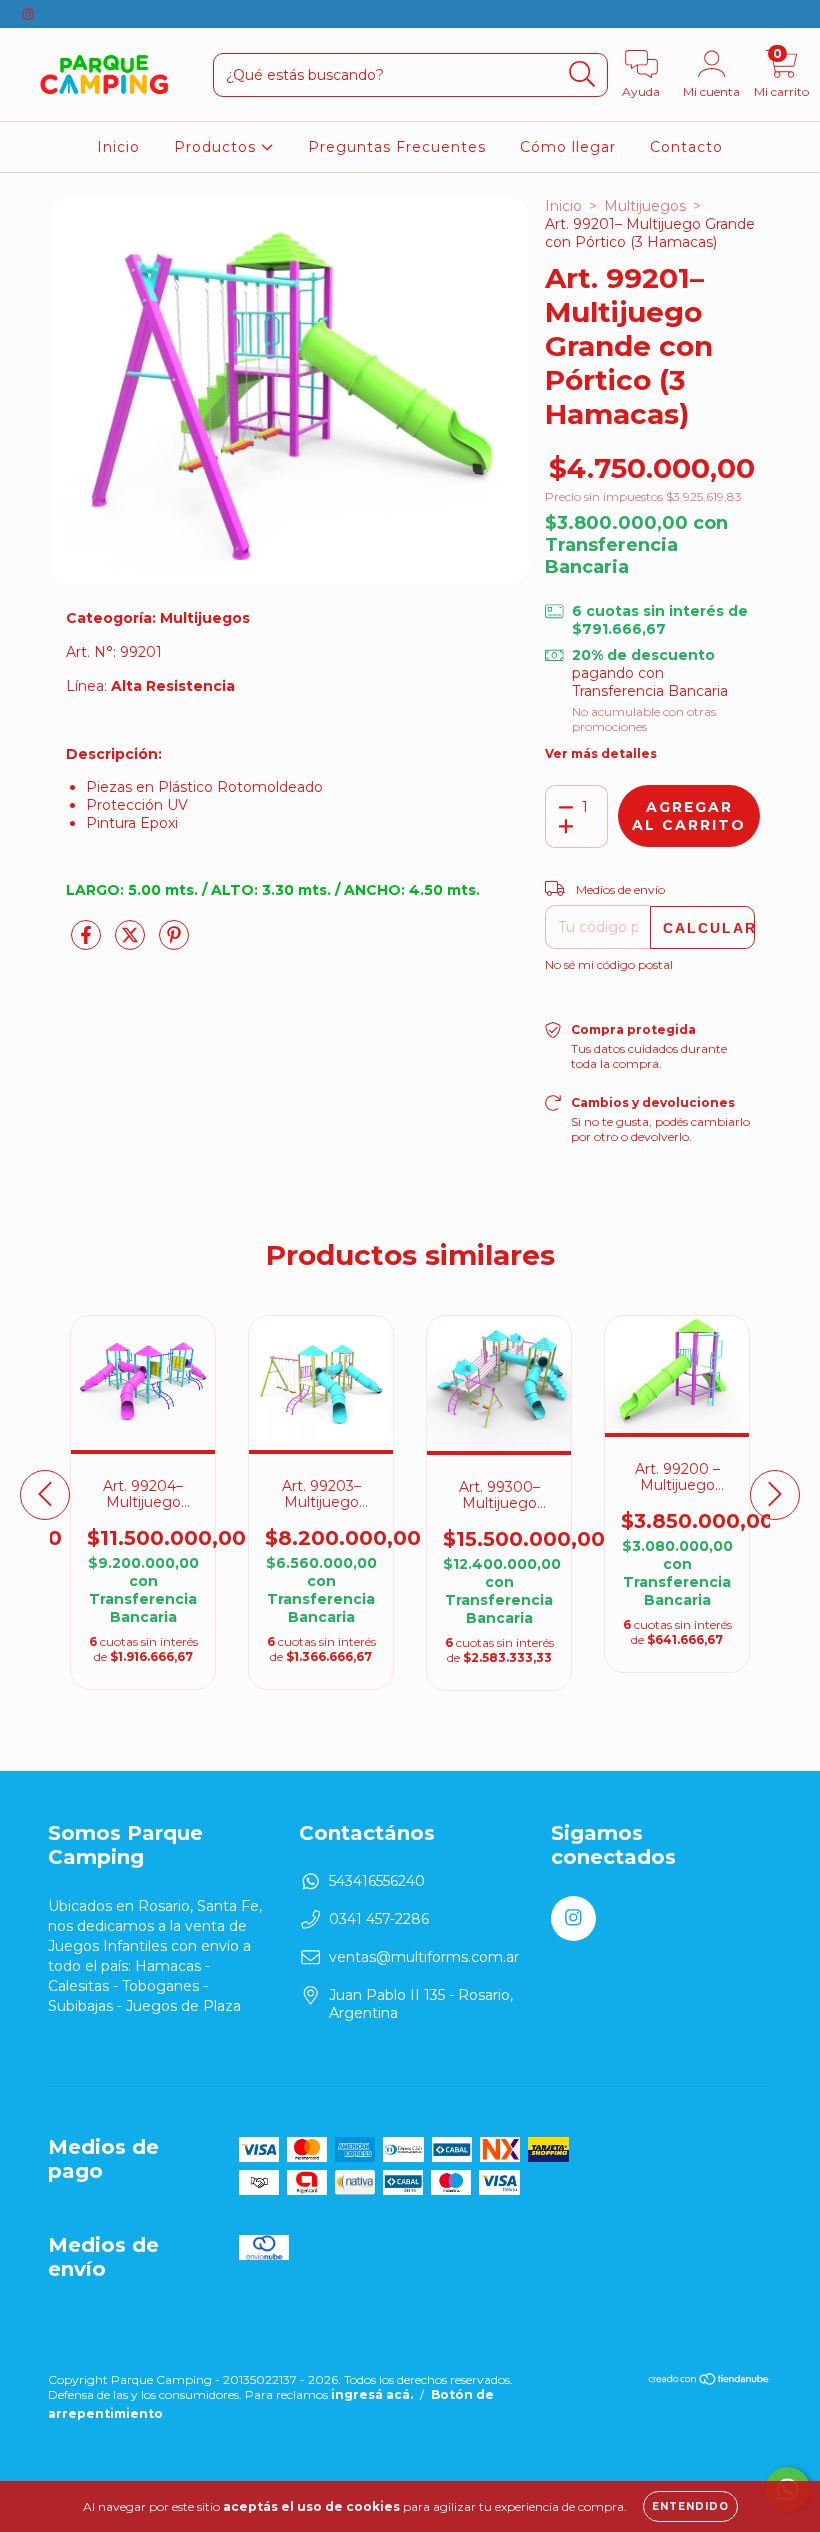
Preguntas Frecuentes (397, 147)
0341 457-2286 (379, 1919)
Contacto (686, 147)
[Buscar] (582, 74)
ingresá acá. (372, 2394)
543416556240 (377, 1881)
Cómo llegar (568, 147)
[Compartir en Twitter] (132, 943)
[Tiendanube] (709, 2381)
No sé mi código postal (609, 964)
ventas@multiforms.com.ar (424, 1957)
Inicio (118, 147)
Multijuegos (645, 206)
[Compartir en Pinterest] (174, 943)
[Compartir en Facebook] (88, 943)
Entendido (690, 2506)
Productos (217, 147)
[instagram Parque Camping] (28, 14)
